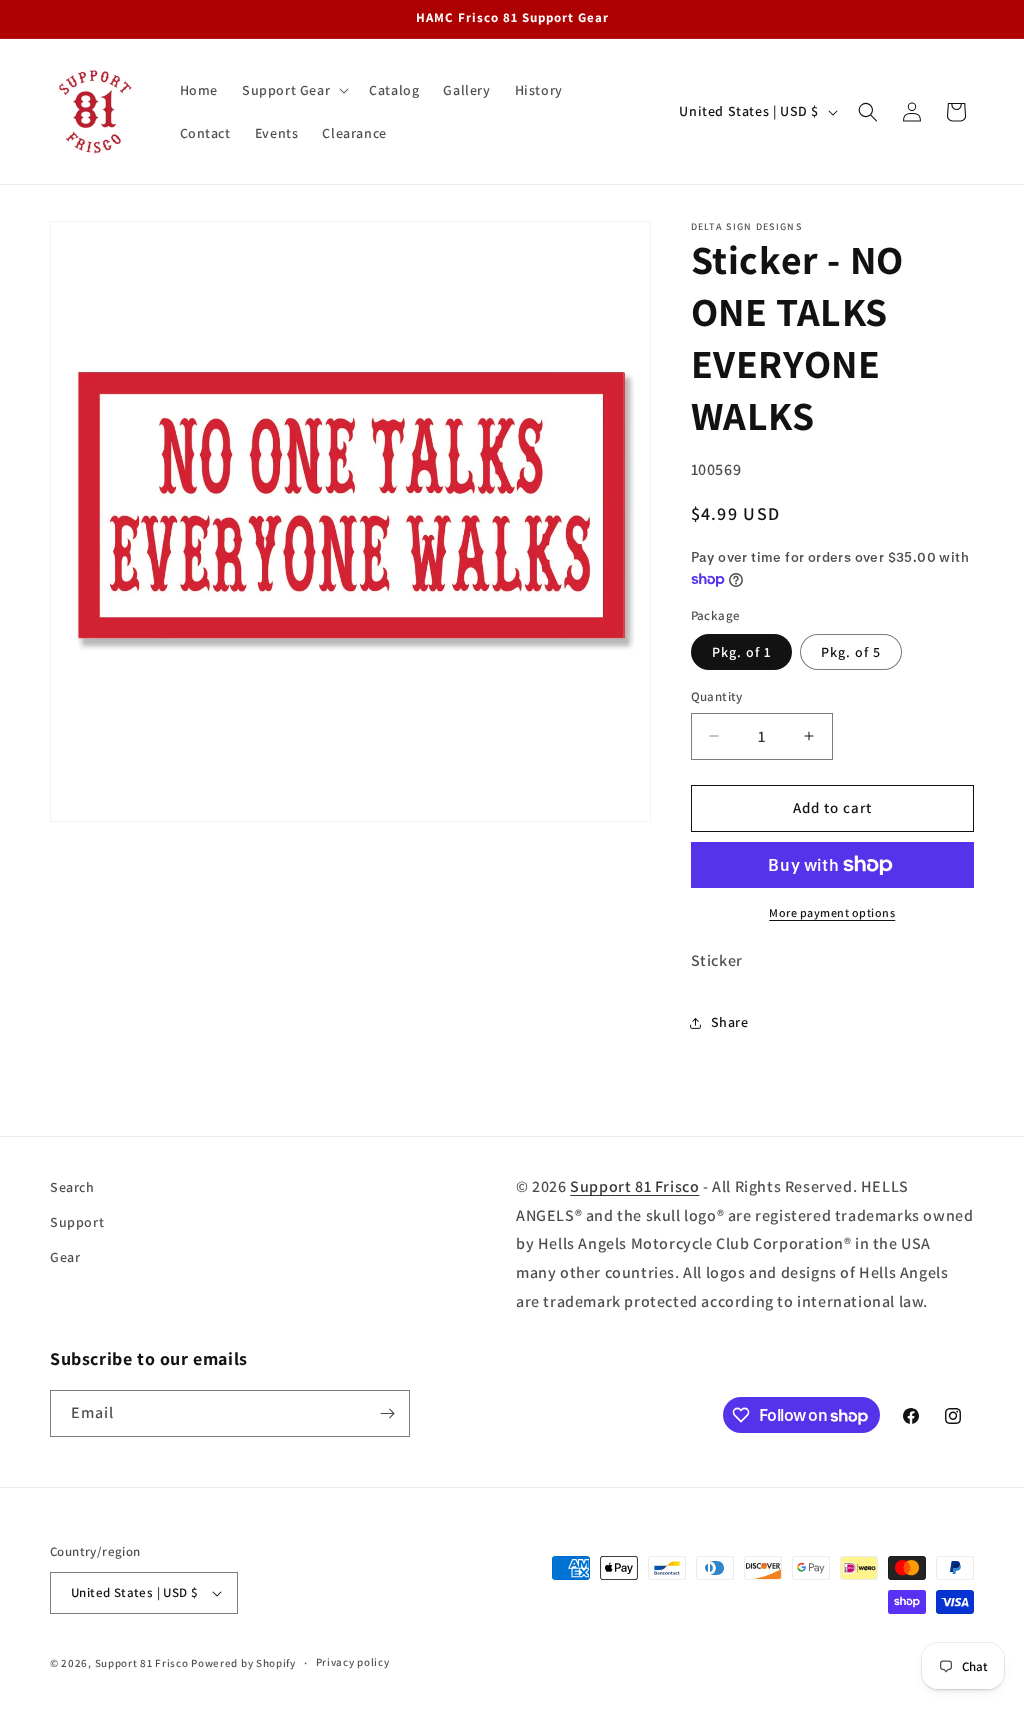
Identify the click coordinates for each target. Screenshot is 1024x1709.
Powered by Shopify (243, 1663)
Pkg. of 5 (851, 652)
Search (72, 1187)
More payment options (832, 912)
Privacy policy (353, 1662)
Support (77, 1222)
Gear (65, 1257)
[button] (293, 90)
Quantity (717, 696)
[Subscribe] (387, 1413)
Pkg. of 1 (741, 652)
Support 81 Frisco (634, 1186)
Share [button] (730, 1022)
